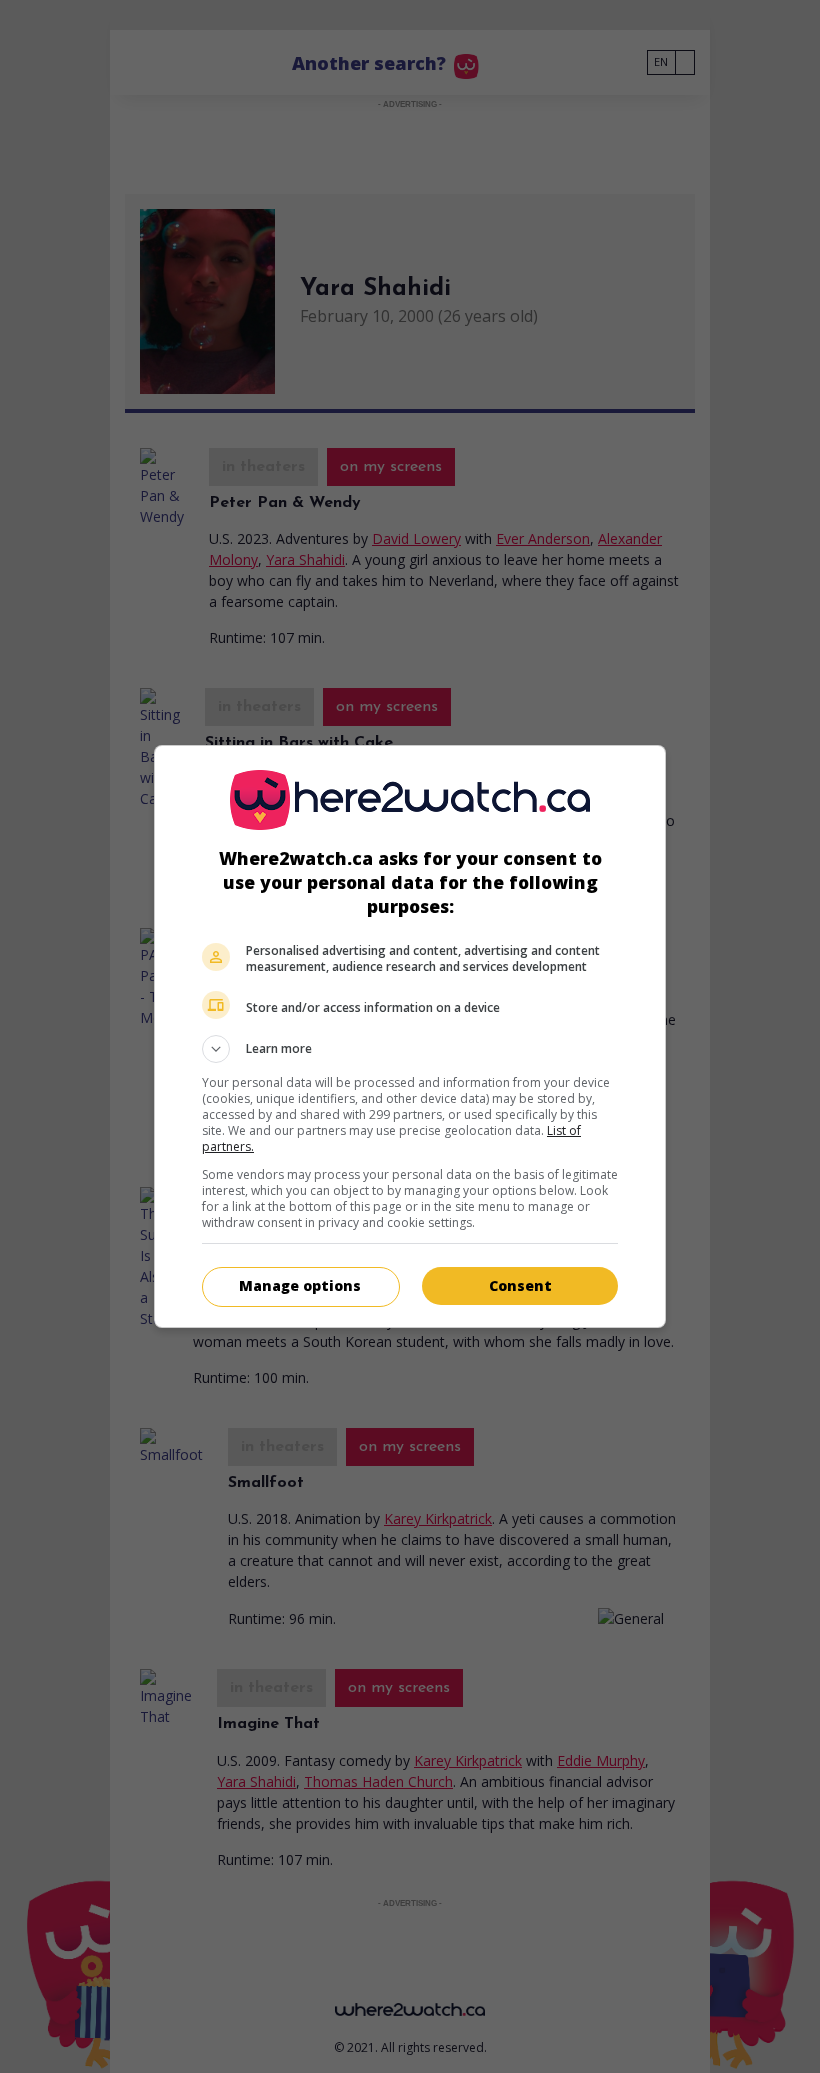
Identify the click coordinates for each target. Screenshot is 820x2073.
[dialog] (410, 1036)
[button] (410, 1049)
